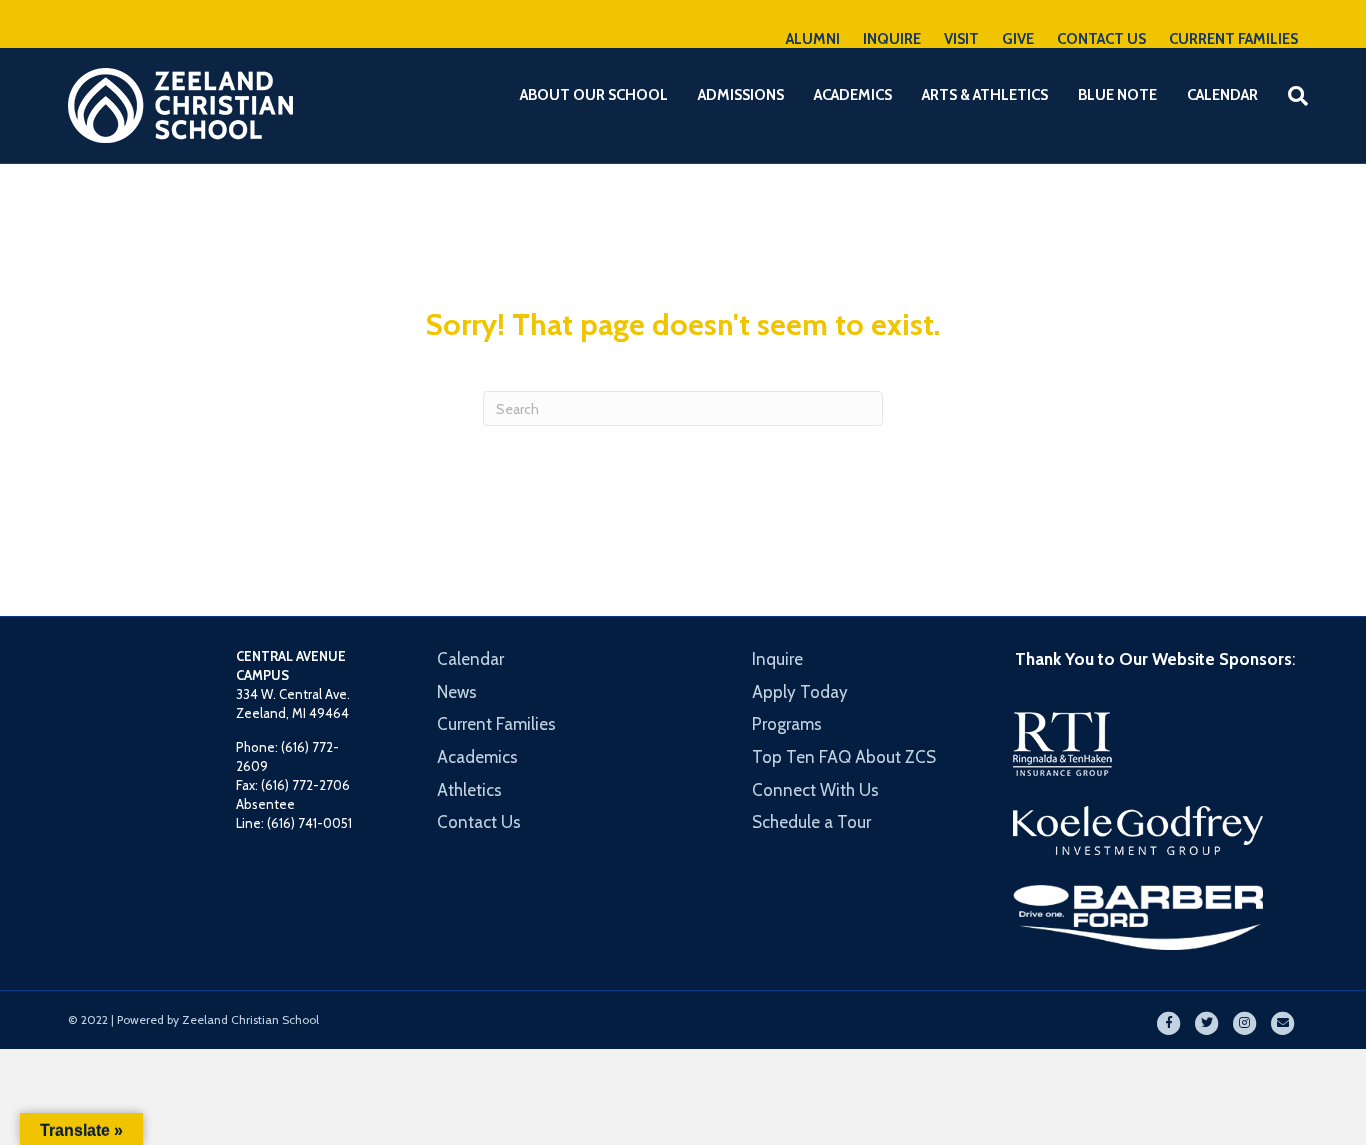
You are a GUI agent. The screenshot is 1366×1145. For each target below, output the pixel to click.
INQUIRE (892, 39)
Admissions (741, 95)
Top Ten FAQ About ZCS (844, 757)
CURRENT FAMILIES (1233, 39)
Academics (853, 95)
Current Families (496, 724)
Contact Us (479, 822)
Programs (787, 724)
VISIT (961, 39)
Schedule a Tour (811, 822)
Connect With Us (815, 790)
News (457, 692)
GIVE (1018, 39)
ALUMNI (813, 39)
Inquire (777, 659)
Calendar (1222, 95)
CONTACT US (1101, 39)
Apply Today (800, 692)
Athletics (469, 790)
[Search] (1285, 96)
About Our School (594, 95)
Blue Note (1117, 95)
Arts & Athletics (985, 95)
